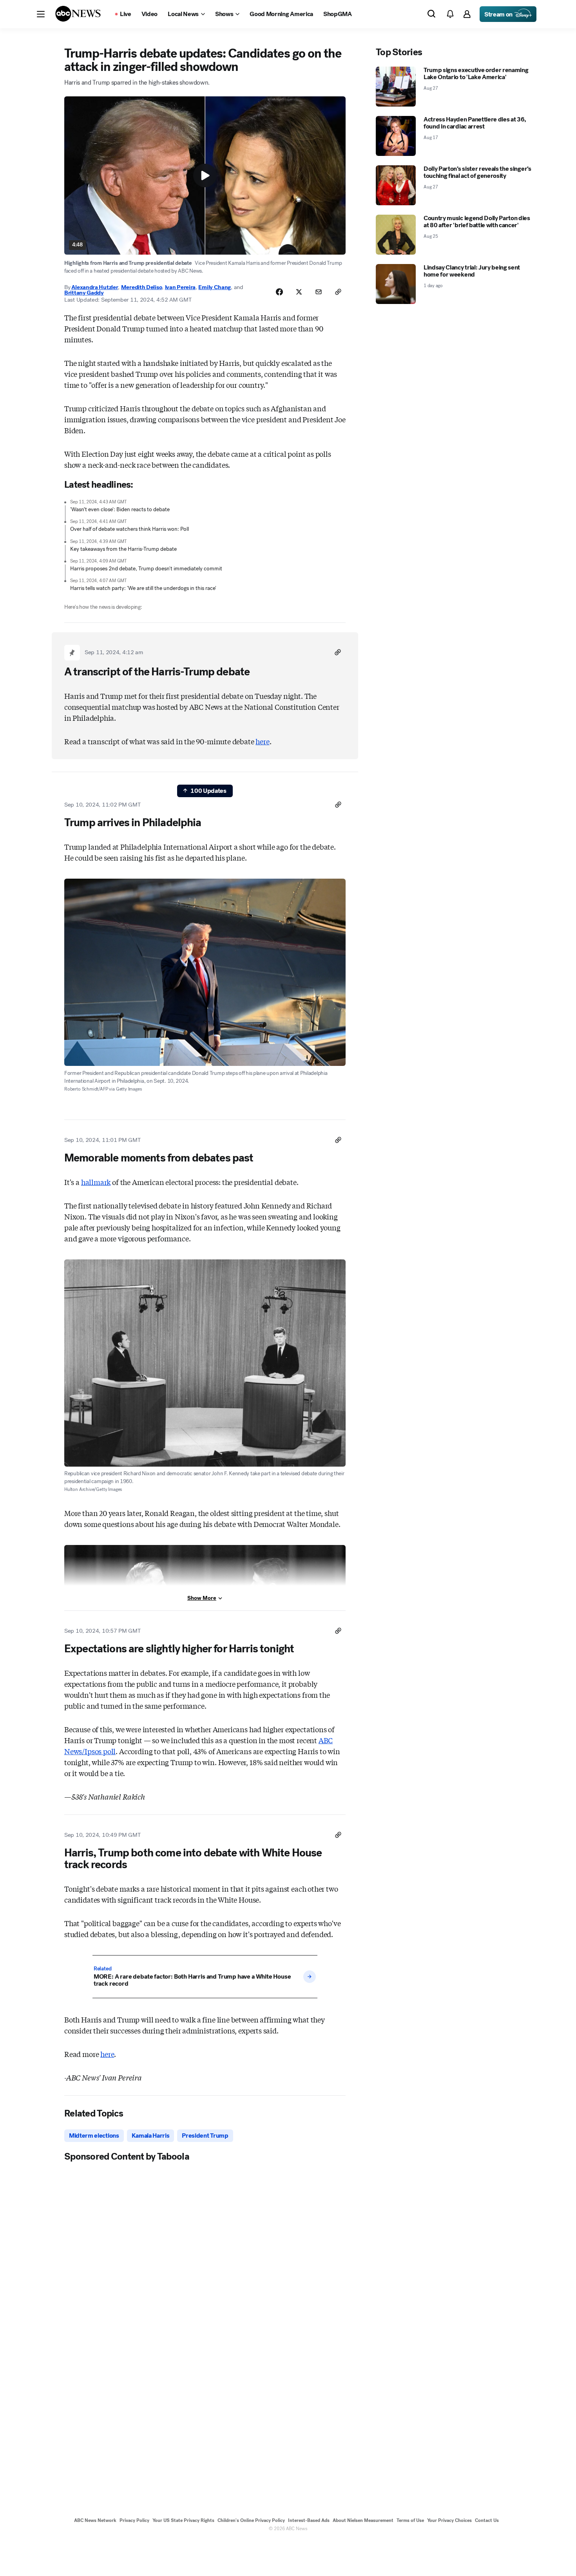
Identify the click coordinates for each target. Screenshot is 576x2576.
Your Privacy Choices (449, 2520)
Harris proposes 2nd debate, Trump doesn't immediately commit (146, 569)
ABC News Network (95, 2520)
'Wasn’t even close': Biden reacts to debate (120, 509)
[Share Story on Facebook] (279, 292)
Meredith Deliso (142, 287)
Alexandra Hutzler (95, 287)
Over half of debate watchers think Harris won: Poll (130, 529)
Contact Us (487, 2520)
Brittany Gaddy (84, 293)
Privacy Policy (134, 2520)
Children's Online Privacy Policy (251, 2520)
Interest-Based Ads (309, 2520)
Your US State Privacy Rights (183, 2520)
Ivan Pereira (180, 287)
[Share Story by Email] (319, 292)
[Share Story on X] (299, 292)
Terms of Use (410, 2520)
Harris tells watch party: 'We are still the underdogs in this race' (143, 588)
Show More (202, 1598)
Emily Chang (215, 287)
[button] (41, 14)
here (262, 741)
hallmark (96, 1182)
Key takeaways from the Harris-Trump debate (123, 549)
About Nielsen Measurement (363, 2520)
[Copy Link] (338, 292)
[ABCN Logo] (78, 14)
